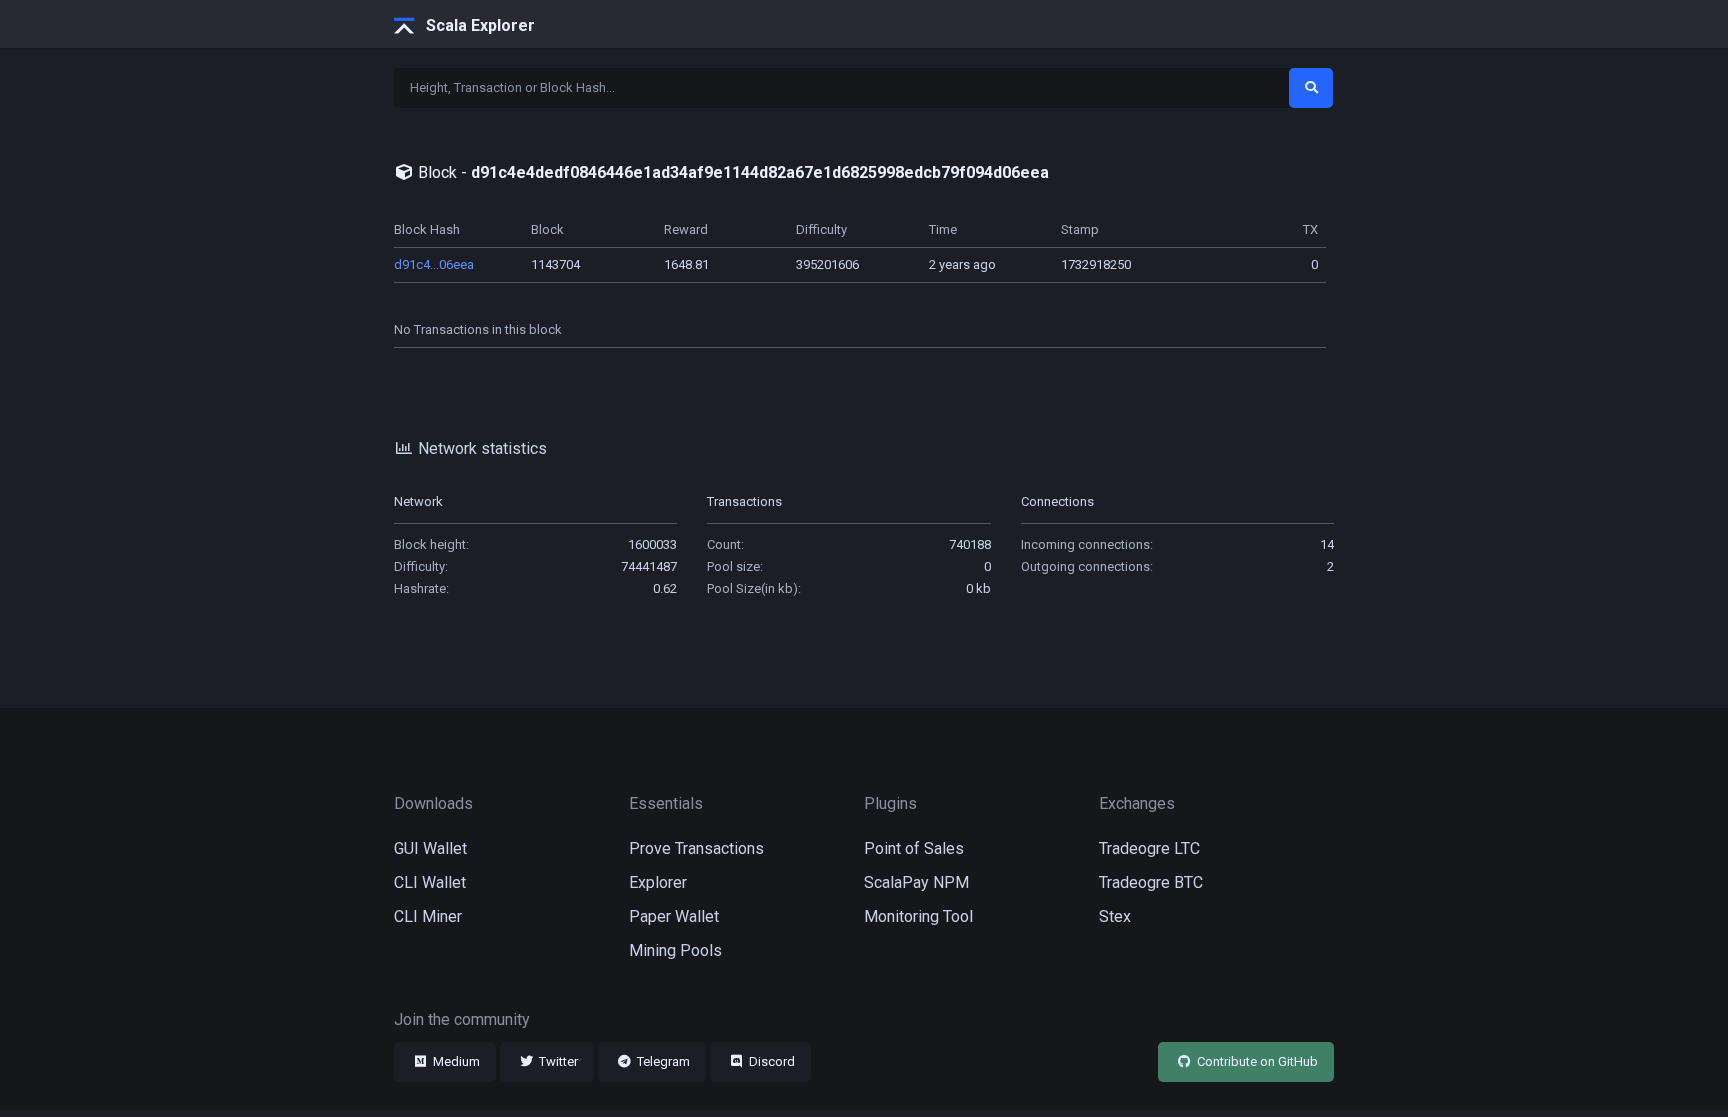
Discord (770, 1061)
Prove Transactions (696, 848)
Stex (1115, 916)
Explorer (658, 882)
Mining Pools (675, 950)
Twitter (557, 1061)
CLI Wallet (430, 882)
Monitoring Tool (918, 916)
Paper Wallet (674, 916)
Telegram (662, 1061)
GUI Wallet (430, 848)
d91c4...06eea (434, 264)
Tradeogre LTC (1149, 848)
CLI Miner (428, 916)
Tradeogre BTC (1151, 882)
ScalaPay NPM (916, 882)
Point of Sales (914, 848)
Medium (455, 1061)
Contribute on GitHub (1256, 1061)
